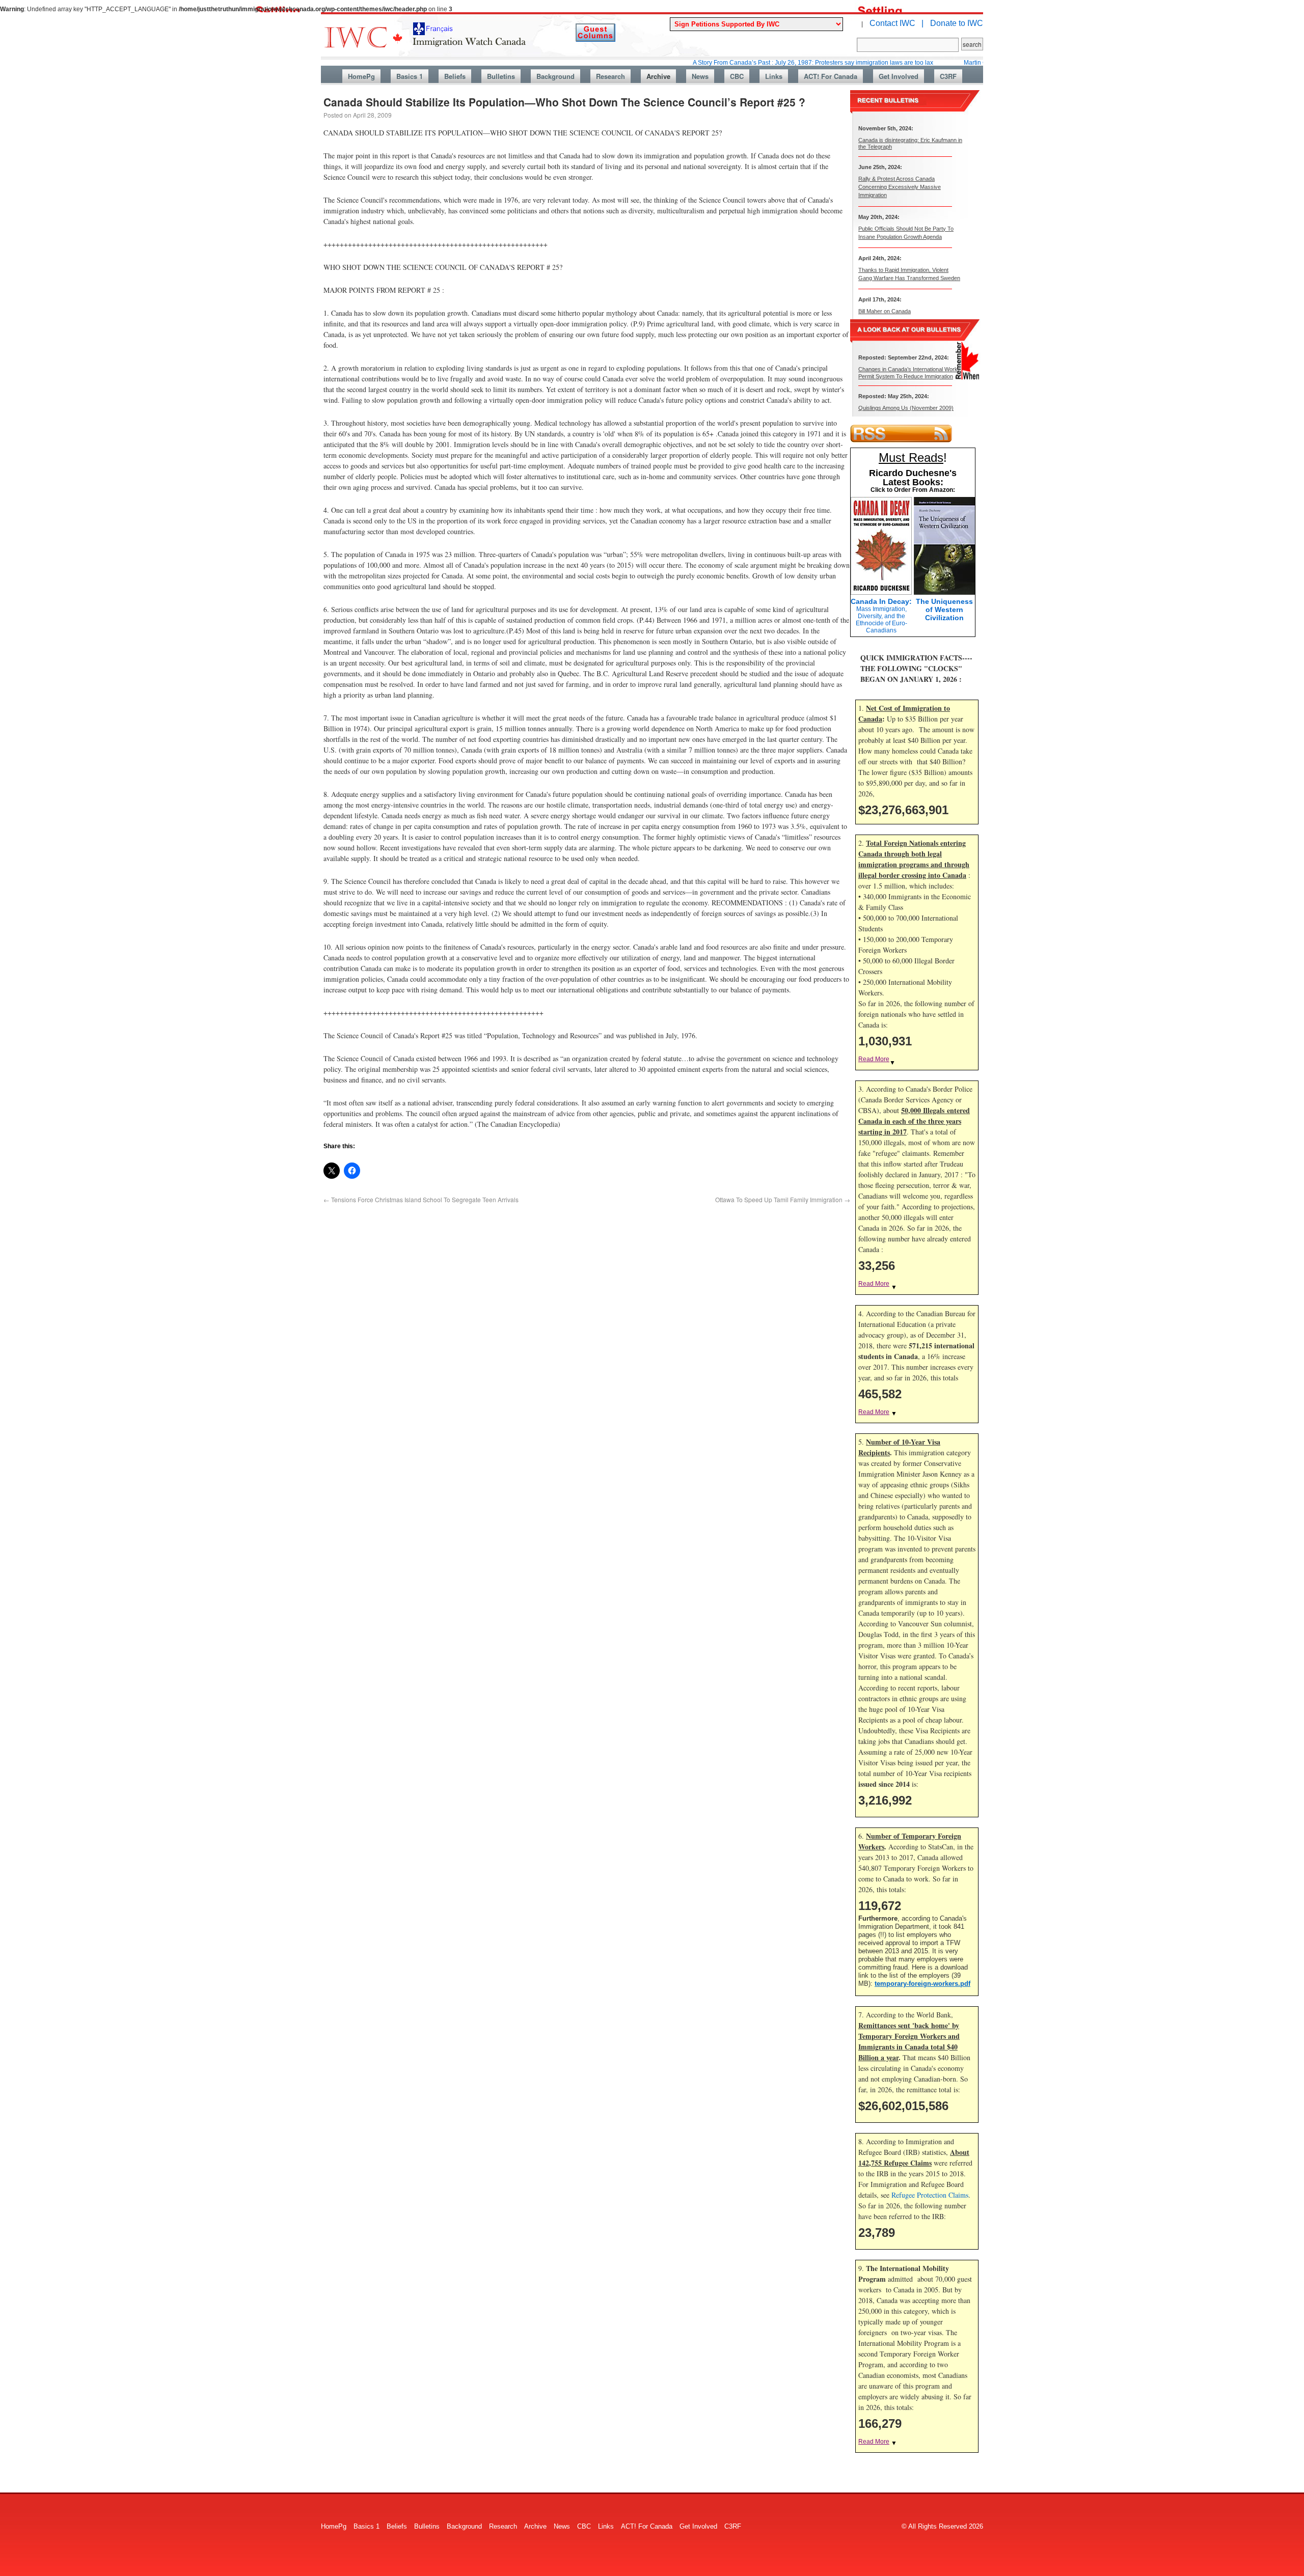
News (700, 76)
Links (774, 76)
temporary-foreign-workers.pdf (922, 1984)
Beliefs (455, 76)
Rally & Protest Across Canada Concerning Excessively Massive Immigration (900, 187)
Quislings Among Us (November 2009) (906, 408)
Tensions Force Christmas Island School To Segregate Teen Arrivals (421, 1199)
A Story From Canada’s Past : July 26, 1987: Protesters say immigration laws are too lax (734, 63)
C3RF (948, 76)
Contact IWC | (896, 23)
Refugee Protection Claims (930, 2195)
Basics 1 (410, 76)
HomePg (361, 76)
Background (555, 76)
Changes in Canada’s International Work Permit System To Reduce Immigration (908, 372)
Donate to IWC (957, 23)
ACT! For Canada (831, 76)
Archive (658, 76)
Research (610, 76)
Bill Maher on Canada (885, 311)
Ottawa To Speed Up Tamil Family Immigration (783, 1199)
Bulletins (501, 76)
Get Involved (899, 76)
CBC (737, 76)
